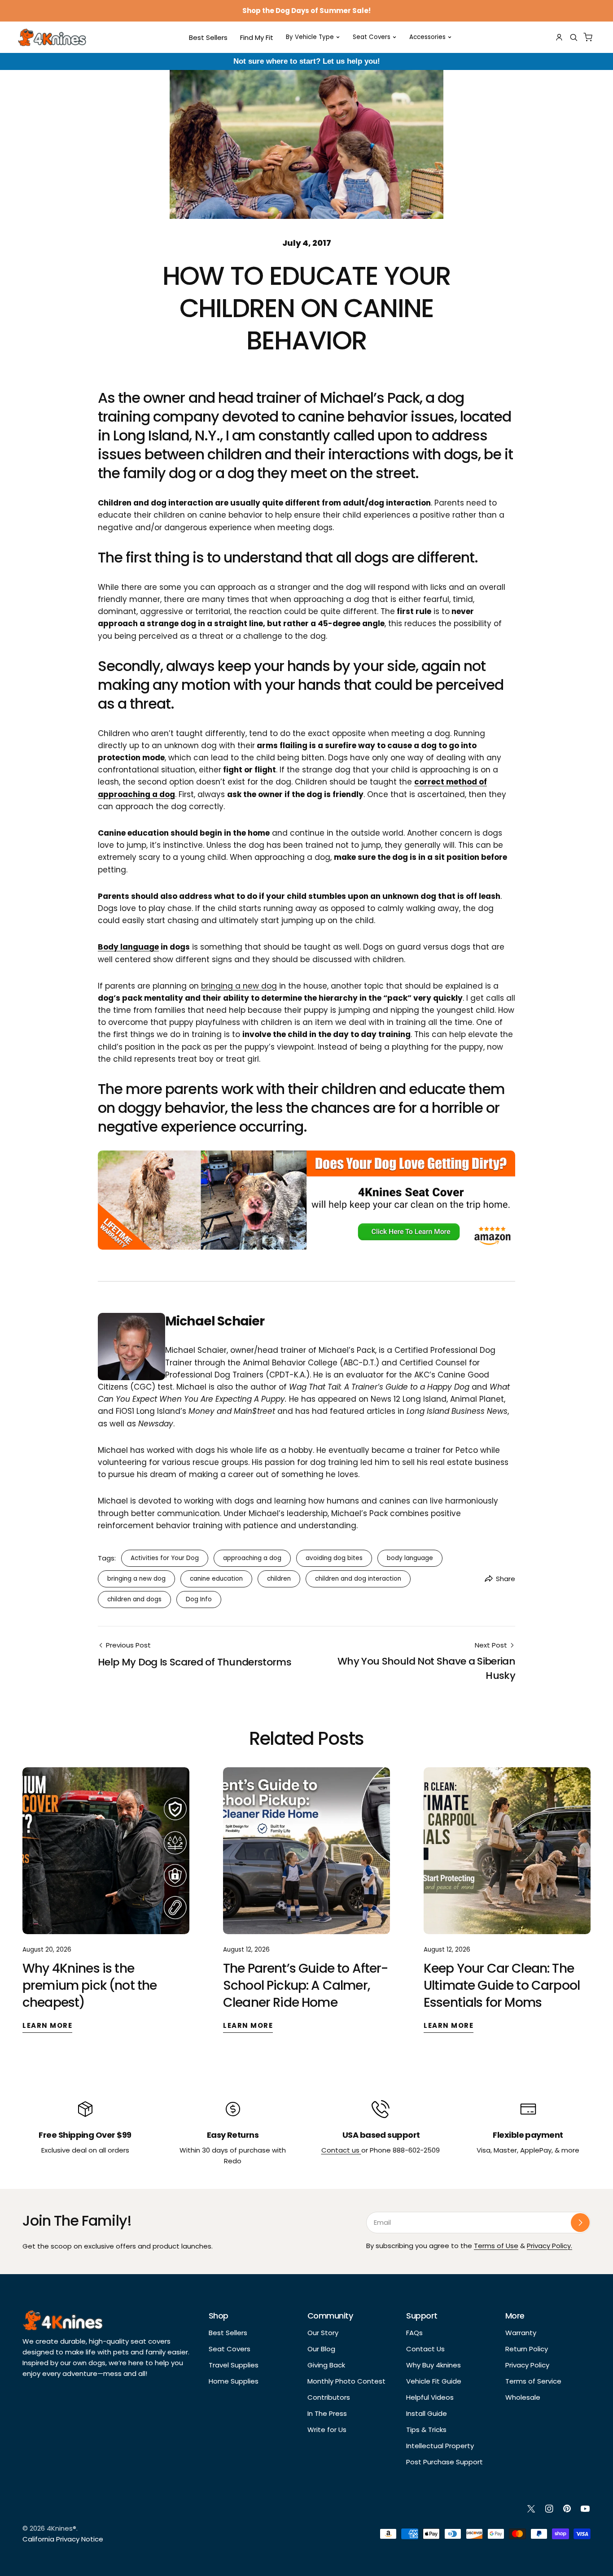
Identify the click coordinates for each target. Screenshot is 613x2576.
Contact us (341, 2150)
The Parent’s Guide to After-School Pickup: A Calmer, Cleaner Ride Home (305, 1985)
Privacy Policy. (550, 2246)
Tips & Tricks (426, 2430)
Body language (128, 947)
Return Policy (527, 2349)
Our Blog (321, 2349)
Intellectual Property (440, 2446)
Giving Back (326, 2365)
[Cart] (588, 37)
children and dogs (134, 1599)
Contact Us (425, 2349)
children (279, 1579)
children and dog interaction (358, 1579)
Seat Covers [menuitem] (372, 37)
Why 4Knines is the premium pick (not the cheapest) (90, 1985)
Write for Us (327, 2430)
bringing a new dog (239, 986)
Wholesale (523, 2397)
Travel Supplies (234, 2365)
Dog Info (199, 1599)
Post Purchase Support (444, 2462)
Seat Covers (230, 2349)
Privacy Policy (527, 2365)
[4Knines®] (52, 37)
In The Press (327, 2413)
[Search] (574, 37)
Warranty (521, 2333)
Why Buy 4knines (433, 2365)
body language (410, 1558)
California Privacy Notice (63, 2539)
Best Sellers (228, 2333)
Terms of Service (533, 2381)
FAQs (414, 2333)
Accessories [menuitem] (427, 37)
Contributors (329, 2397)
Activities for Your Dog (165, 1558)
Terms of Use (496, 2246)
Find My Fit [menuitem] (257, 37)
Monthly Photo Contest (346, 2381)
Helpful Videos (430, 2397)
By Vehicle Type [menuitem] (310, 37)
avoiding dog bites (334, 1558)
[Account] (559, 37)
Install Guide (427, 2413)
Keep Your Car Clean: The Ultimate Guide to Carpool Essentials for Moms (502, 1985)
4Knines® (61, 2528)
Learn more (47, 2025)
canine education (216, 1579)
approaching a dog (252, 1558)
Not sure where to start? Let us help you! (307, 61)
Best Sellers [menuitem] (208, 37)
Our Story (323, 2333)
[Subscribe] (580, 2223)
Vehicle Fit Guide (434, 2381)
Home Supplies (234, 2381)
